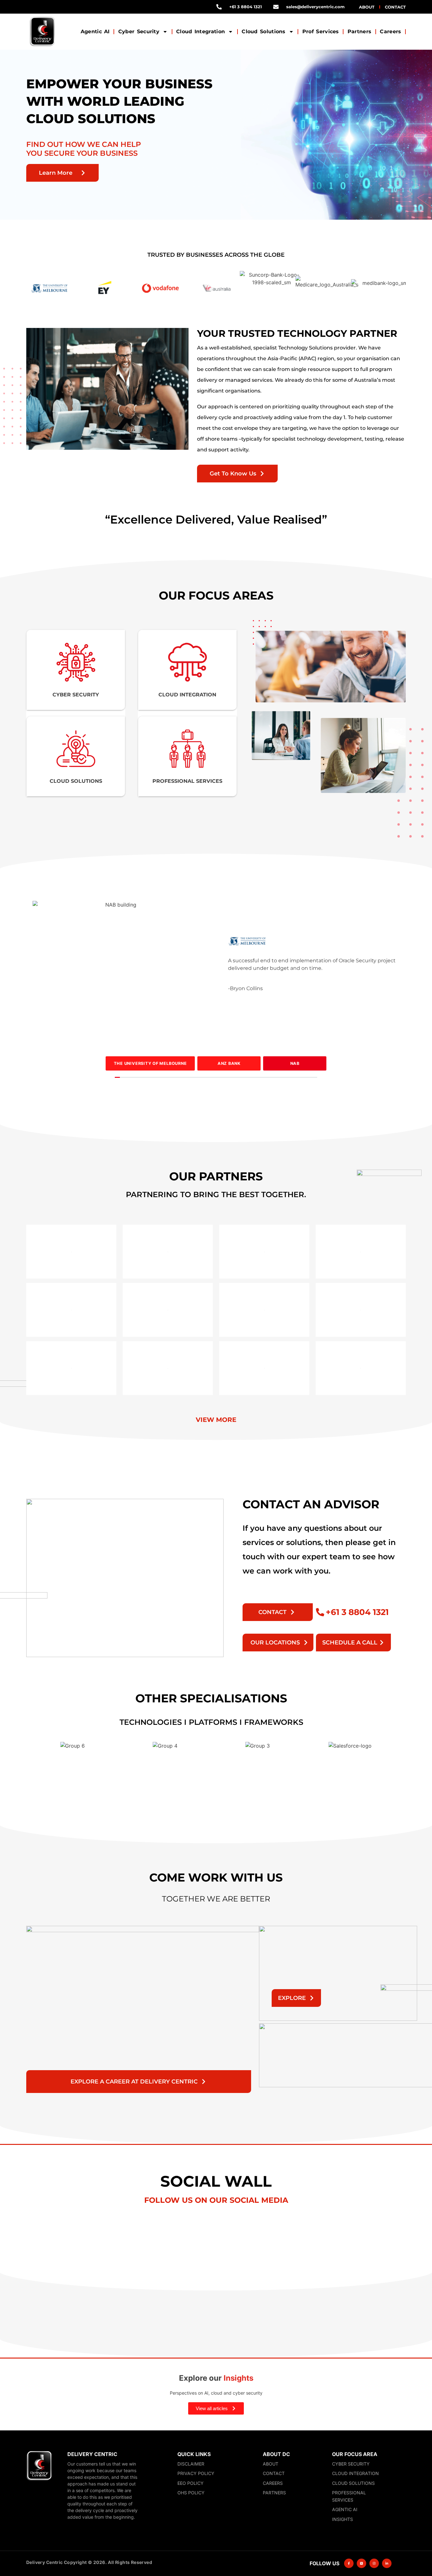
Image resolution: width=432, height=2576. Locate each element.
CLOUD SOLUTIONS (76, 781)
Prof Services (321, 32)
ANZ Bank (229, 1063)
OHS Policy (191, 2493)
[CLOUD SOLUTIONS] (76, 749)
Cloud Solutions (264, 32)
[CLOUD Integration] (188, 662)
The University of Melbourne (150, 1063)
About (367, 7)
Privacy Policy (196, 2473)
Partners (359, 32)
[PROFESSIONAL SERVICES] (188, 749)
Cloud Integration (201, 32)
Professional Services (349, 2496)
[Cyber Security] (76, 662)
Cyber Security (139, 32)
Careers (390, 32)
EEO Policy (191, 2483)
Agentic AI (95, 32)
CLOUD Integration (187, 695)
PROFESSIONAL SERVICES (187, 781)
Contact (395, 7)
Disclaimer (191, 2464)
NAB (295, 1063)
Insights (343, 2519)
